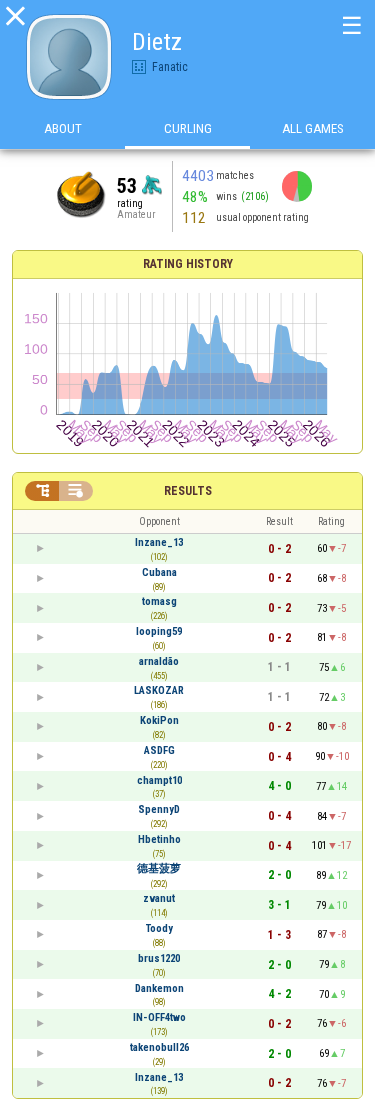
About (63, 128)
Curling (188, 128)
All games (313, 128)
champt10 (159, 780)
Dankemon (159, 988)
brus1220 (159, 958)
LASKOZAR (159, 690)
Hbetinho (159, 839)
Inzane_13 (159, 542)
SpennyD (159, 809)
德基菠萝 (159, 868)
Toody (159, 928)
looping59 (159, 631)
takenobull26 (159, 1047)
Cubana (159, 572)
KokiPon (159, 720)
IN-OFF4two (159, 1017)
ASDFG (159, 750)
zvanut (159, 898)
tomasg (159, 601)
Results (188, 491)
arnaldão (159, 661)
